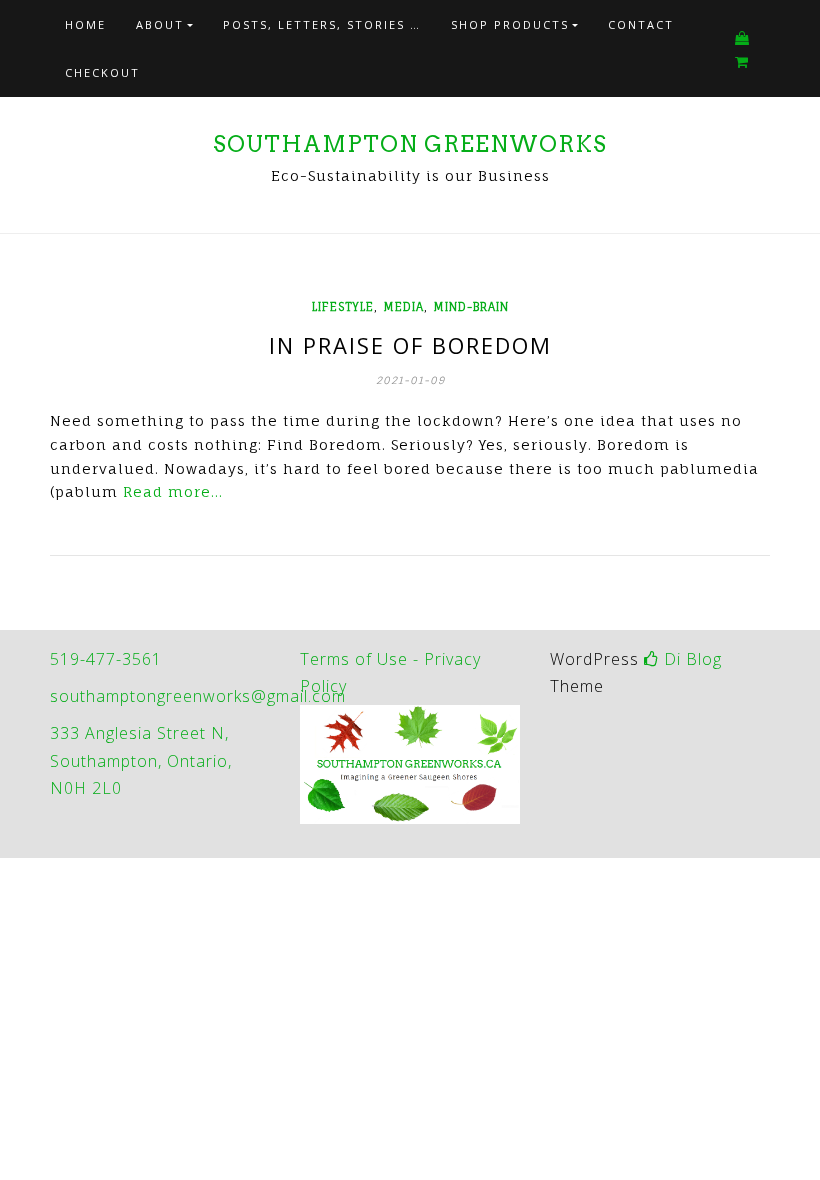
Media (403, 307)
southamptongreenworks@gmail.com (198, 696)
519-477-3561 (106, 659)
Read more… (173, 491)
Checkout (102, 72)
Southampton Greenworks (410, 144)
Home (85, 24)
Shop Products (510, 24)
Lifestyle (343, 307)
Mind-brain (471, 307)
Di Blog (690, 659)
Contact (641, 24)
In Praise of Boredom (410, 345)
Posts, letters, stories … (322, 24)
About (160, 24)
